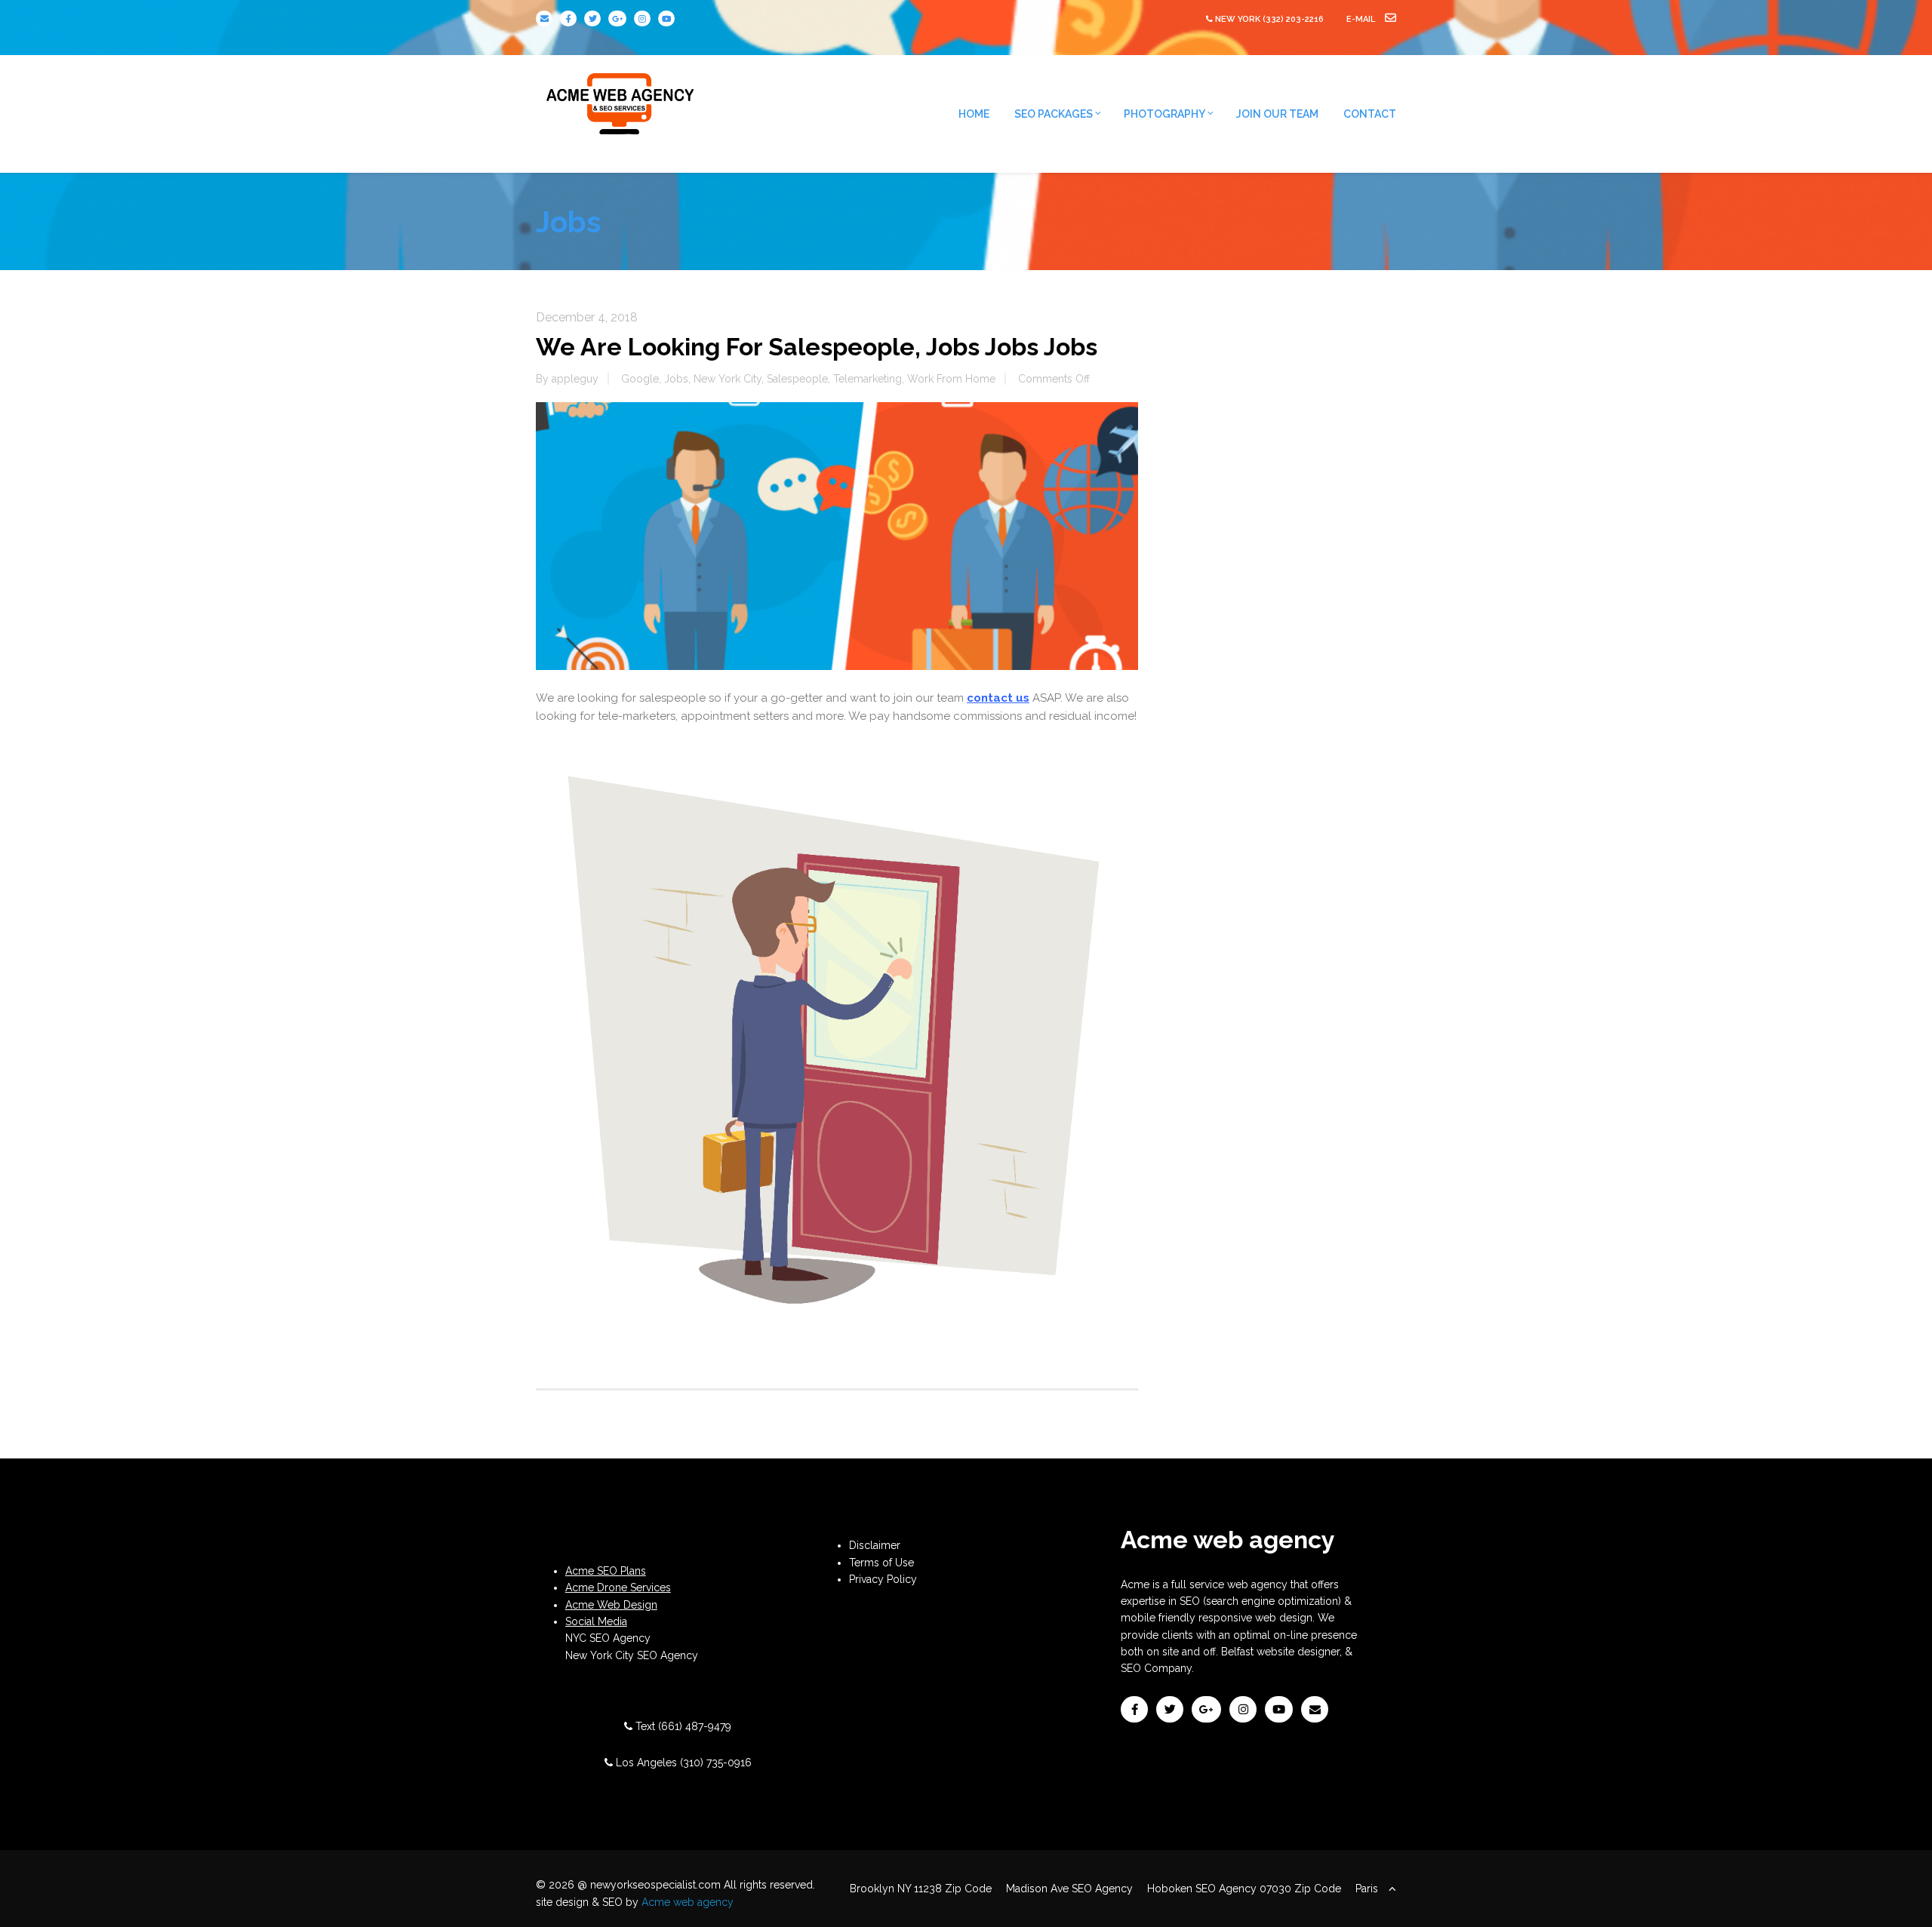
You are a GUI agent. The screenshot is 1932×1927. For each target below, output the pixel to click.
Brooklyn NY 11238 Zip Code (921, 1889)
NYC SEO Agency (608, 1638)
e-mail (1362, 19)
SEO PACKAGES (1054, 114)
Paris (1367, 1889)
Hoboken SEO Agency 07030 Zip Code (1244, 1889)
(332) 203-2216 (1293, 19)
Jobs (676, 379)
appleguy (575, 379)
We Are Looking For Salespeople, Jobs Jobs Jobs (817, 347)
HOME (974, 114)
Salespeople (797, 379)
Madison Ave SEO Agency (1069, 1889)
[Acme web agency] (621, 98)
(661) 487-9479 (695, 1726)
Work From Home (951, 379)
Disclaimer (875, 1545)
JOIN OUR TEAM (1277, 114)
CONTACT (1370, 114)
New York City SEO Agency (632, 1655)
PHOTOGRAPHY (1164, 114)
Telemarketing (868, 379)
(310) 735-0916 (716, 1763)
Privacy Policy (883, 1579)
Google (640, 379)
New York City (728, 379)
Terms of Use (881, 1563)
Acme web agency (688, 1902)
